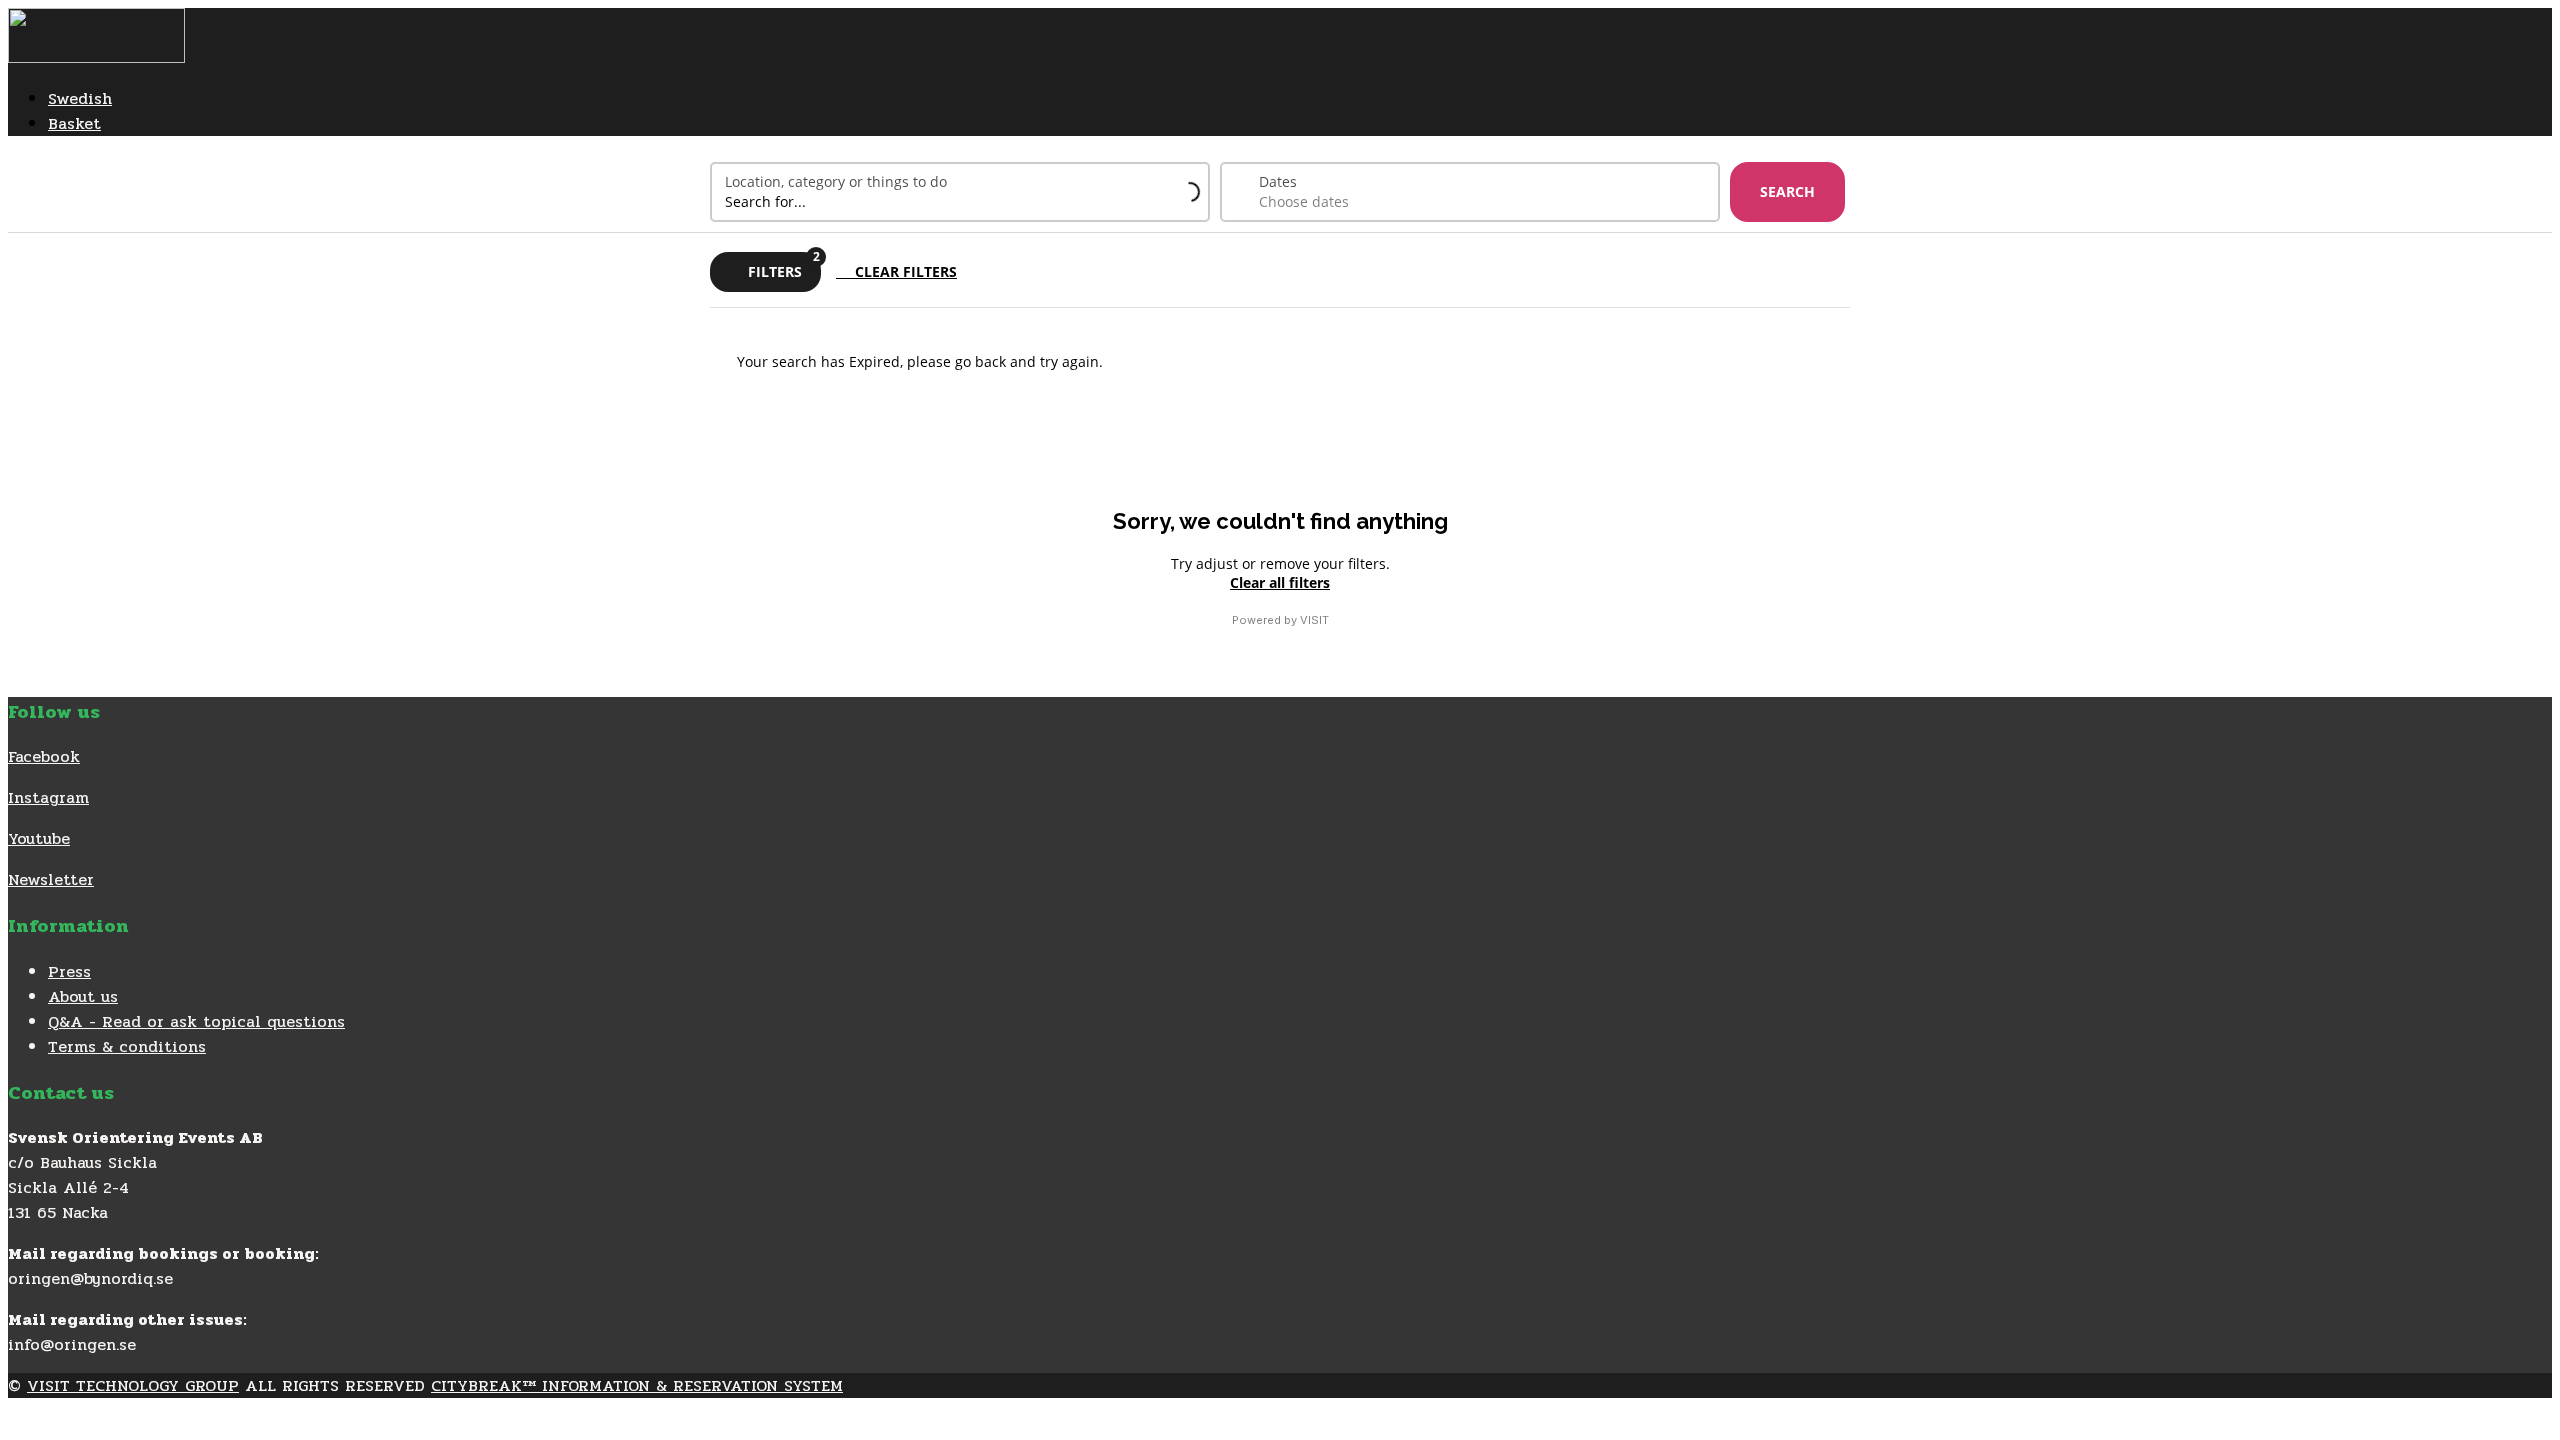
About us (83, 996)
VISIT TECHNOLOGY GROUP (133, 1385)
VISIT (1314, 620)
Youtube (39, 838)
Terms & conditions (127, 1046)
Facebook (44, 756)
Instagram (48, 797)
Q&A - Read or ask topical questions (196, 1021)
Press (69, 971)
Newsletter (51, 879)
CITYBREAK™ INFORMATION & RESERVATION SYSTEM (637, 1385)
